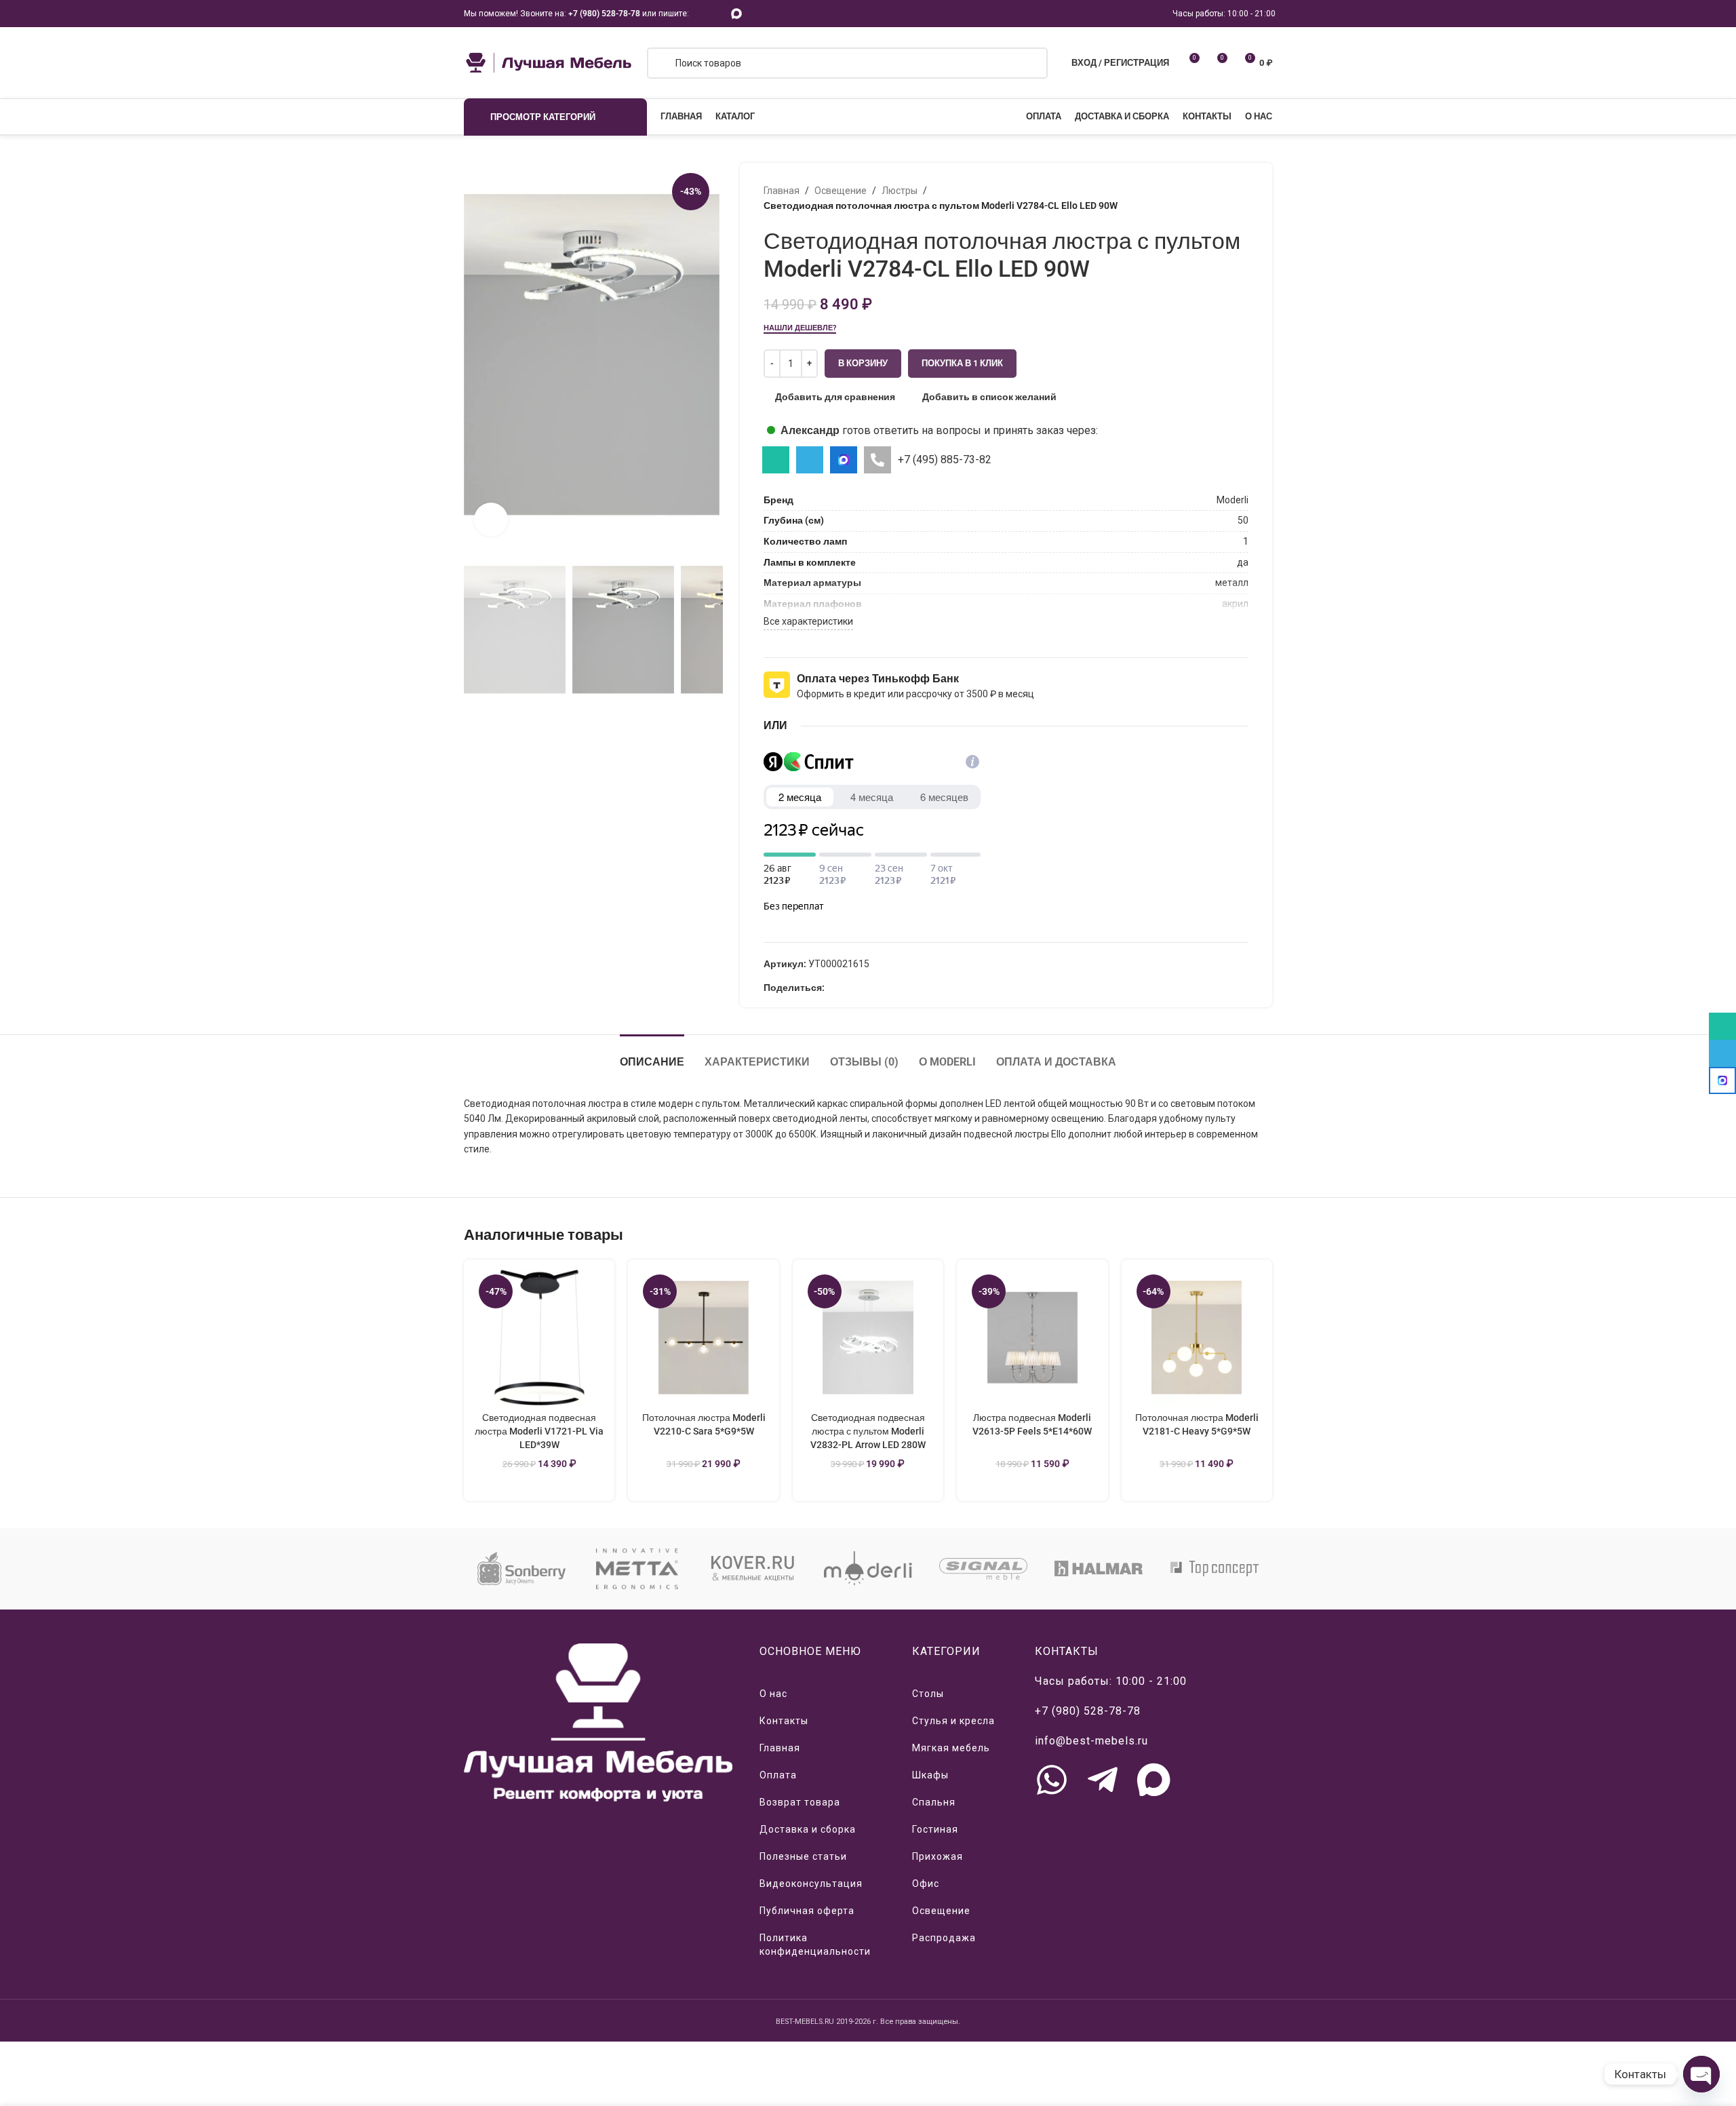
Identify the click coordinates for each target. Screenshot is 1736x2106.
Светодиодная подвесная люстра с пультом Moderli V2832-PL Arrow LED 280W (868, 1431)
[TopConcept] (1215, 1569)
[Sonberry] (521, 1569)
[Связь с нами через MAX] (1153, 1780)
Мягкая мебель (951, 1748)
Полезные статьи (803, 1856)
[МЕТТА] (637, 1569)
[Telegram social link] (718, 13)
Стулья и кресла (953, 1721)
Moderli (1232, 500)
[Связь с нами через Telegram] (1103, 1780)
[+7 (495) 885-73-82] (877, 460)
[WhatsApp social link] (701, 13)
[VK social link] (864, 988)
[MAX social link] (737, 13)
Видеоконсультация (811, 1884)
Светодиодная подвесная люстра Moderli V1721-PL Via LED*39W (539, 1431)
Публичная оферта (807, 1911)
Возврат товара (800, 1802)
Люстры (900, 191)
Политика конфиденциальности (815, 1945)
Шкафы (930, 1775)
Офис (926, 1884)
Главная (782, 191)
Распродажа (944, 1938)
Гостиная (935, 1829)
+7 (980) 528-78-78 (604, 14)
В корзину (863, 363)
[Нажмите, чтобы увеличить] (491, 520)
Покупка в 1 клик (962, 363)
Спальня (934, 1802)
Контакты (784, 1721)
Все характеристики (808, 621)
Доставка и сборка (808, 1829)
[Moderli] (868, 1569)
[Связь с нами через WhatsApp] (1052, 1780)
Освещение (841, 191)
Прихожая (938, 1856)
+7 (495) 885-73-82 (945, 460)
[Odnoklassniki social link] (832, 988)
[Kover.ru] (753, 1569)
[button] (481, 629)
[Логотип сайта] (549, 62)
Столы (928, 1694)
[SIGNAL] (983, 1569)
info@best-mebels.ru (1091, 1741)
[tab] (652, 1055)
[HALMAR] (1099, 1569)
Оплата (778, 1775)
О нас (773, 1694)
